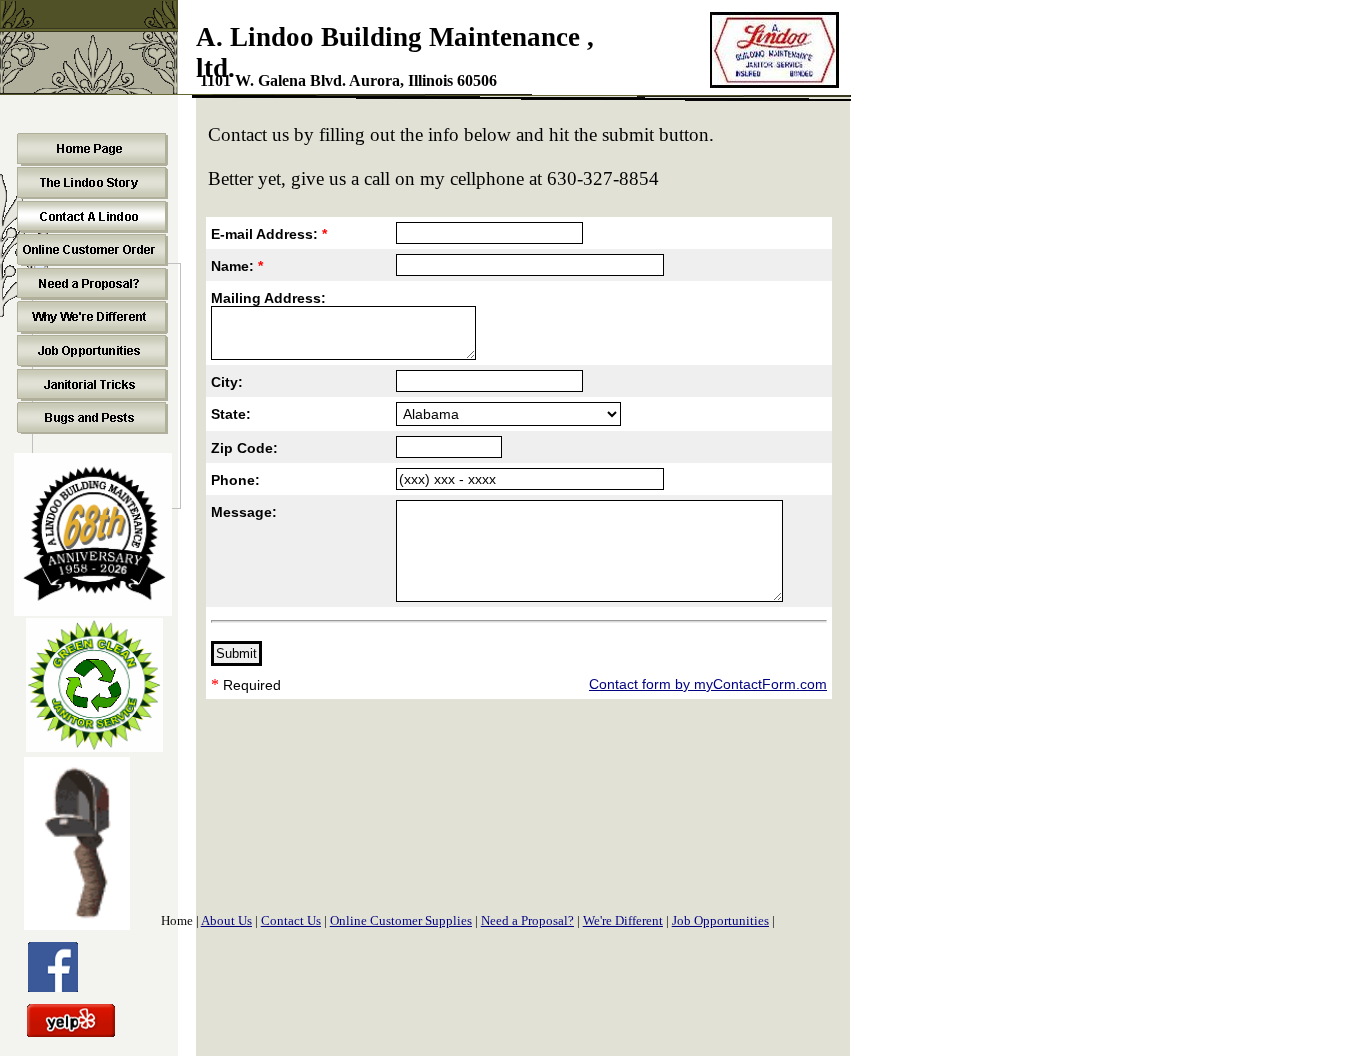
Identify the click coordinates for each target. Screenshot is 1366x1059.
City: (227, 382)
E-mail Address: (269, 234)
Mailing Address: (268, 298)
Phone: (235, 480)
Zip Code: (244, 448)
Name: (237, 266)
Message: (244, 512)
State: (231, 414)
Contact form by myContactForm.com (708, 684)
